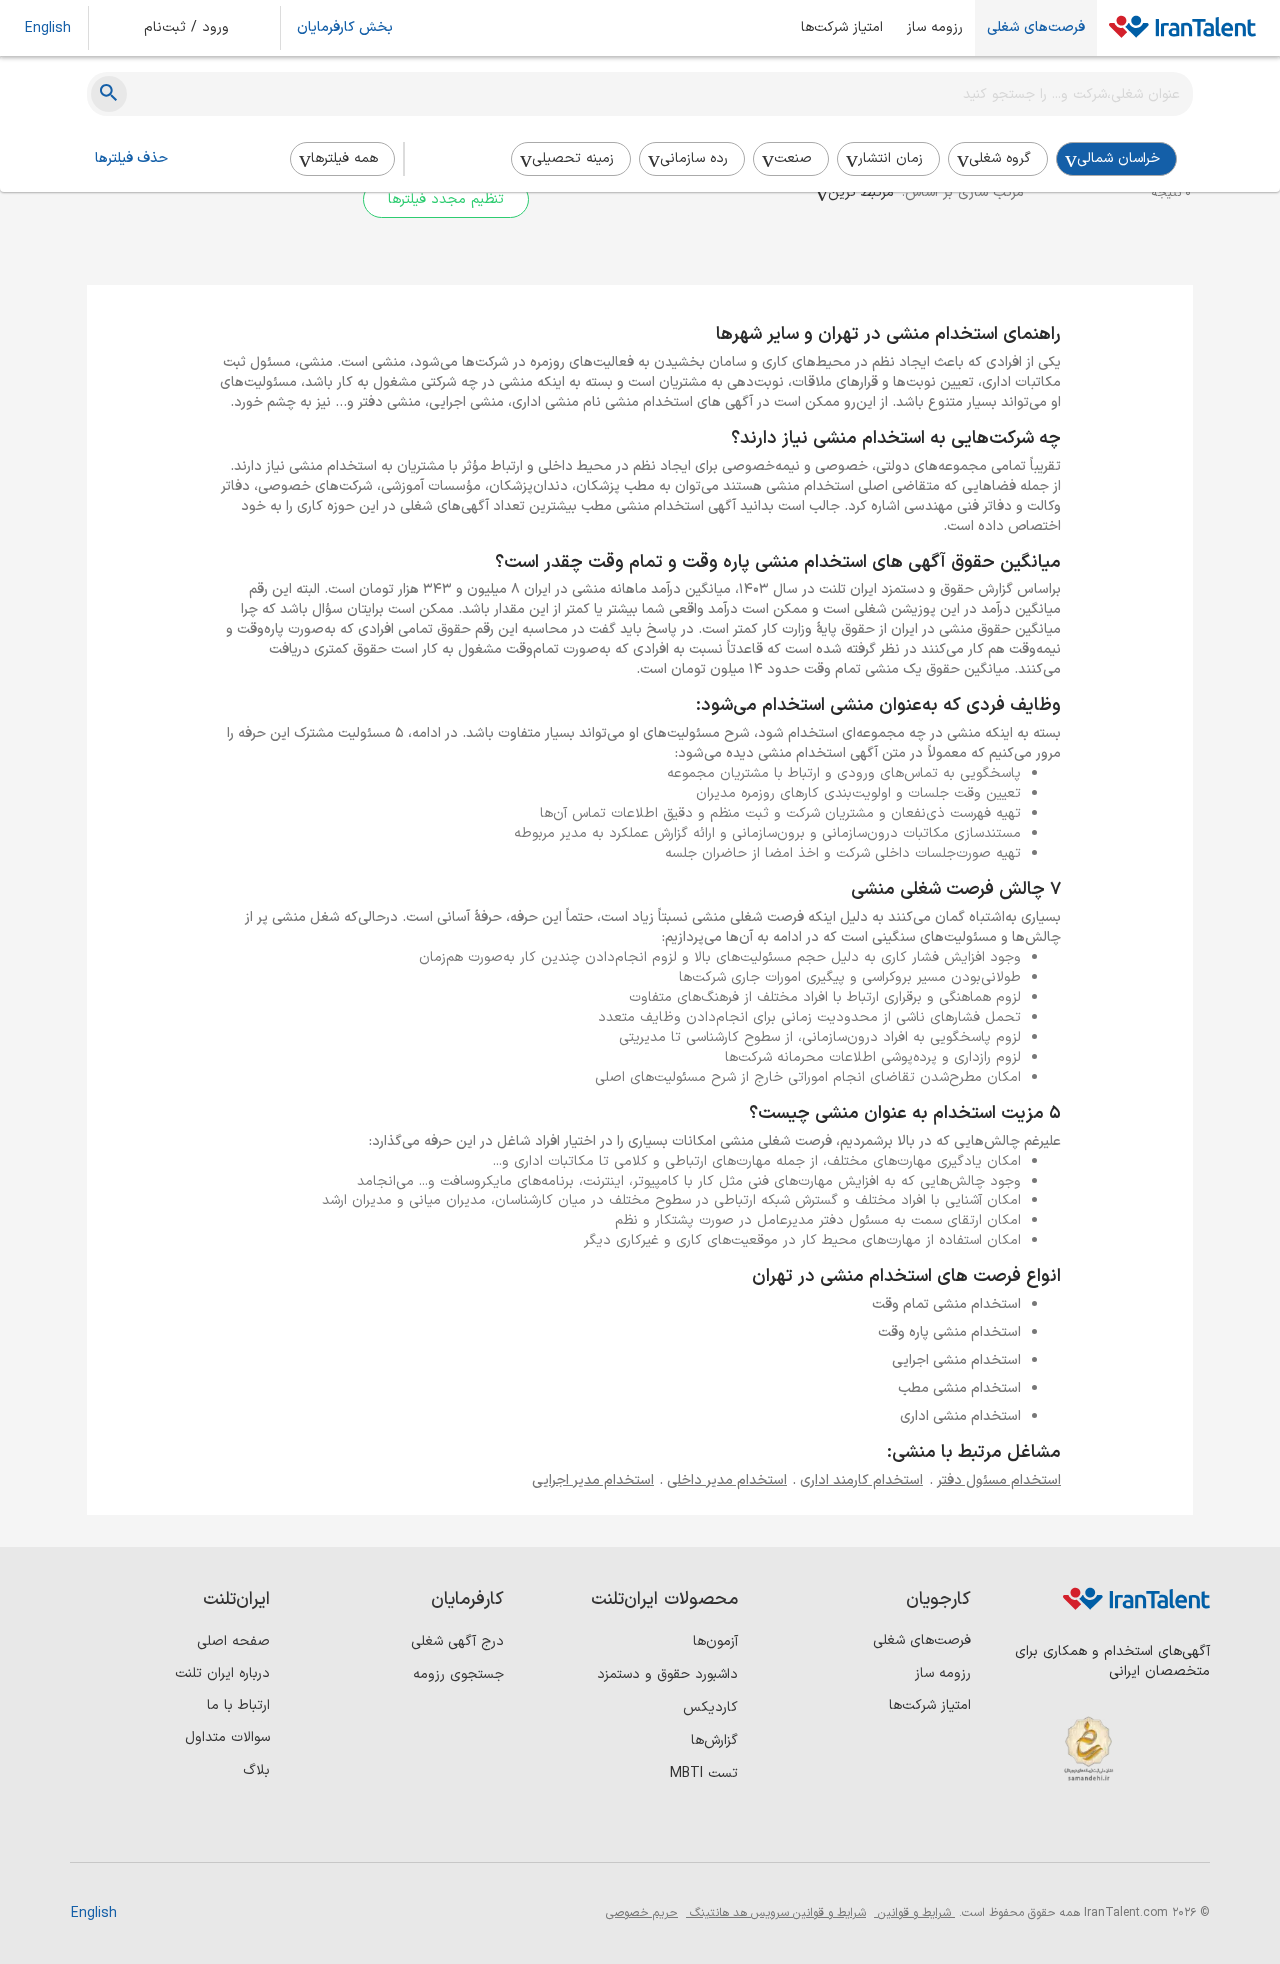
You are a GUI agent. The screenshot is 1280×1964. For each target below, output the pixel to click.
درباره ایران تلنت (222, 1673)
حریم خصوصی (642, 1913)
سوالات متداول (227, 1737)
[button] (200, 28)
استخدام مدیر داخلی (727, 1480)
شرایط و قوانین (914, 1913)
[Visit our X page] (1107, 1828)
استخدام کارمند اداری (861, 1480)
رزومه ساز (935, 28)
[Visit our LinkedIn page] (1189, 1828)
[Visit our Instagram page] (1148, 1828)
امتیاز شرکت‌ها (842, 28)
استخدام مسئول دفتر (999, 1480)
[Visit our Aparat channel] (1025, 1828)
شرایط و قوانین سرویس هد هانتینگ (776, 1913)
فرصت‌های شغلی (1036, 28)
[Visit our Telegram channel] (1066, 1828)
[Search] (109, 94)
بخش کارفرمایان (345, 28)
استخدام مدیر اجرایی (593, 1480)
